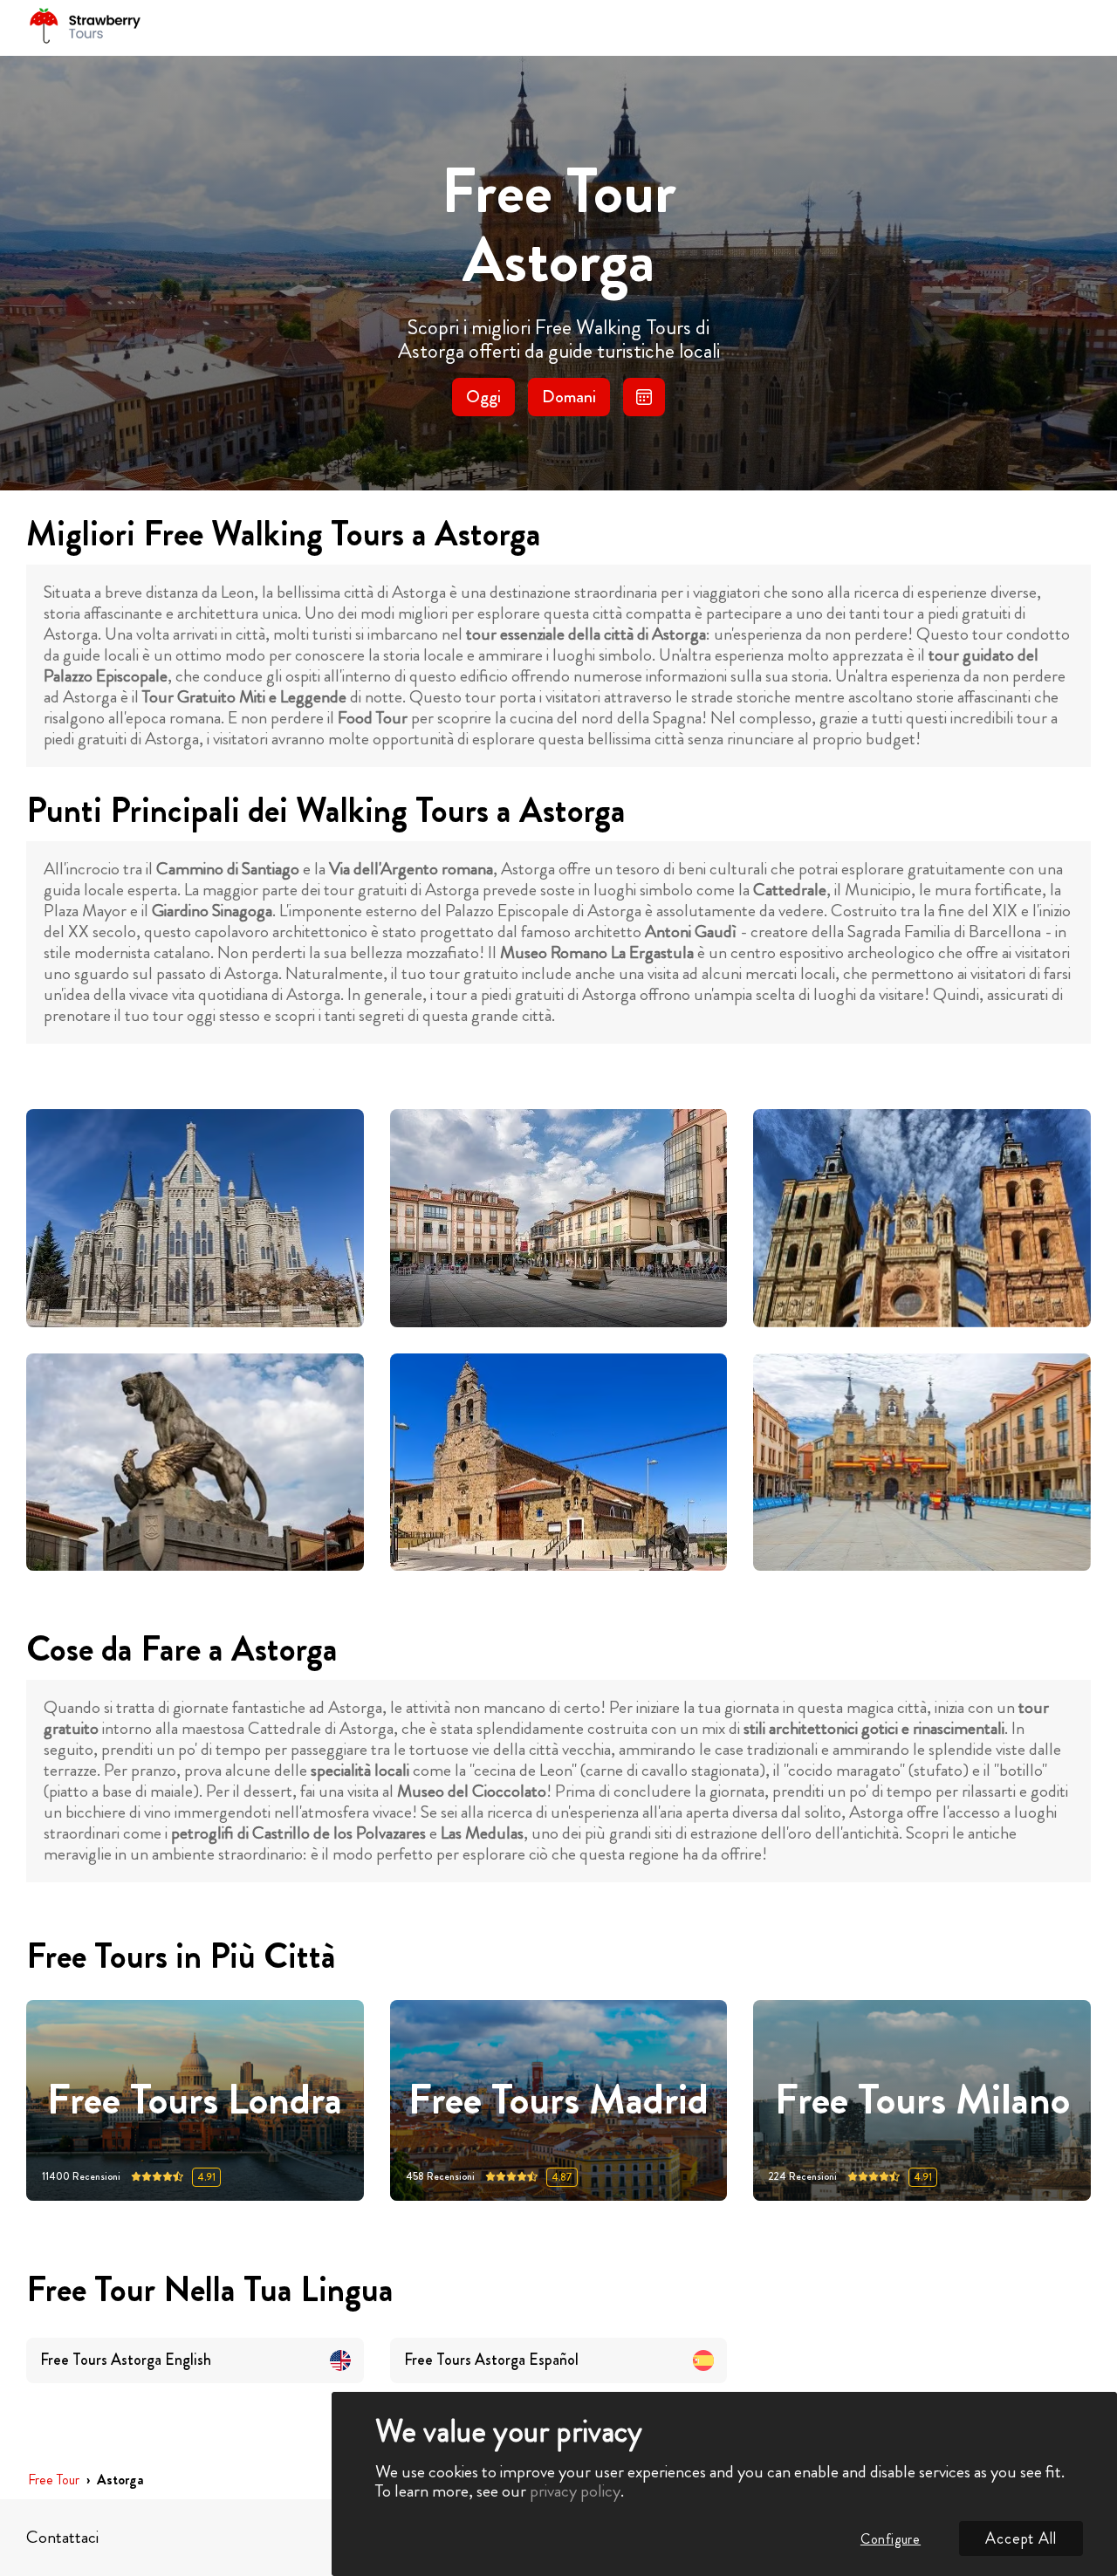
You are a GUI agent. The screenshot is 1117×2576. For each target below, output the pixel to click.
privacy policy (575, 2491)
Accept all (1021, 2538)
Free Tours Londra (195, 2100)
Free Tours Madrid (558, 2100)
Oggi (483, 397)
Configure (891, 2539)
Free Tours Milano (922, 2100)
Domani (569, 397)
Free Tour (54, 2480)
